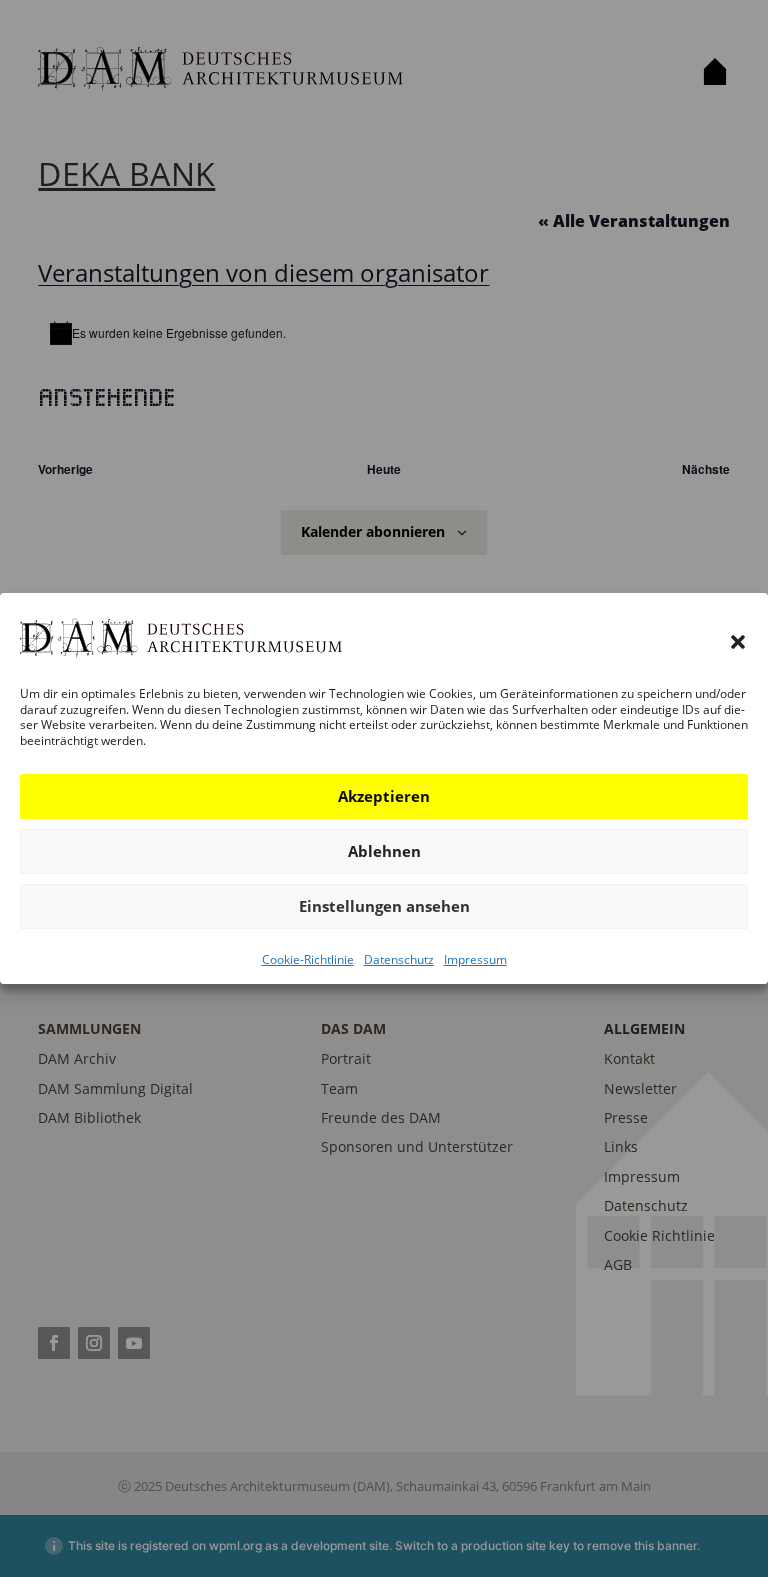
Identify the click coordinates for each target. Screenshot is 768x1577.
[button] (738, 642)
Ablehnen (384, 851)
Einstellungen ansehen (384, 906)
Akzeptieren (384, 796)
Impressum (475, 959)
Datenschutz (399, 959)
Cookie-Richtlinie (308, 959)
